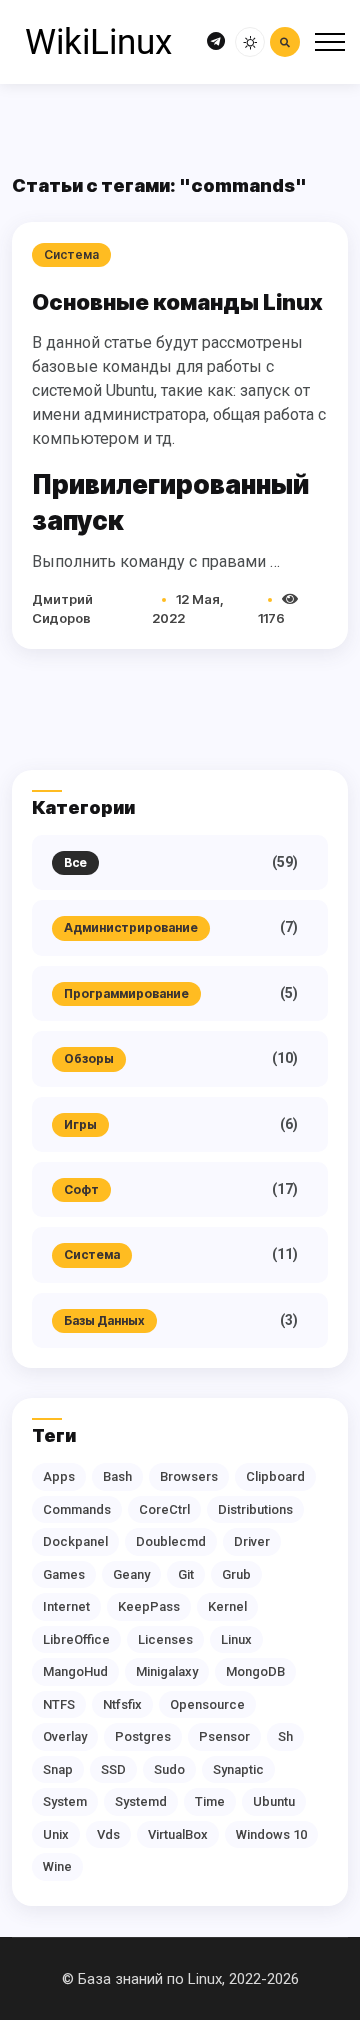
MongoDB (255, 1671)
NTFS (59, 1704)
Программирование (126, 993)
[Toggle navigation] (330, 42)
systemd (141, 1801)
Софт (81, 1189)
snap (58, 1769)
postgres (143, 1736)
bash (117, 1476)
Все (75, 862)
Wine (57, 1866)
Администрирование (131, 927)
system (65, 1801)
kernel (227, 1606)
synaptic (238, 1769)
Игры (80, 1124)
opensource (207, 1704)
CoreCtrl (164, 1509)
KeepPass (149, 1606)
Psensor (224, 1736)
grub (236, 1574)
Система (92, 1254)
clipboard (275, 1476)
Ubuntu (274, 1801)
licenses (165, 1639)
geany (131, 1574)
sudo (169, 1769)
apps (59, 1476)
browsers (189, 1476)
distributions (255, 1509)
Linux (236, 1639)
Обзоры (89, 1058)
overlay (65, 1736)
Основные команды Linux (177, 302)
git (186, 1574)
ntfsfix (122, 1704)
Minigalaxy (167, 1671)
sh (285, 1736)
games (64, 1574)
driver (252, 1541)
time (210, 1801)
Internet (66, 1606)
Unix (56, 1834)
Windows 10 (271, 1834)
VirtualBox (178, 1834)
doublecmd (171, 1541)
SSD (113, 1769)
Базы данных (104, 1320)
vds (108, 1834)
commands (77, 1509)
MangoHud (75, 1671)
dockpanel (75, 1541)
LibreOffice (76, 1639)
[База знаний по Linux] (97, 42)
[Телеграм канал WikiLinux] (216, 42)
